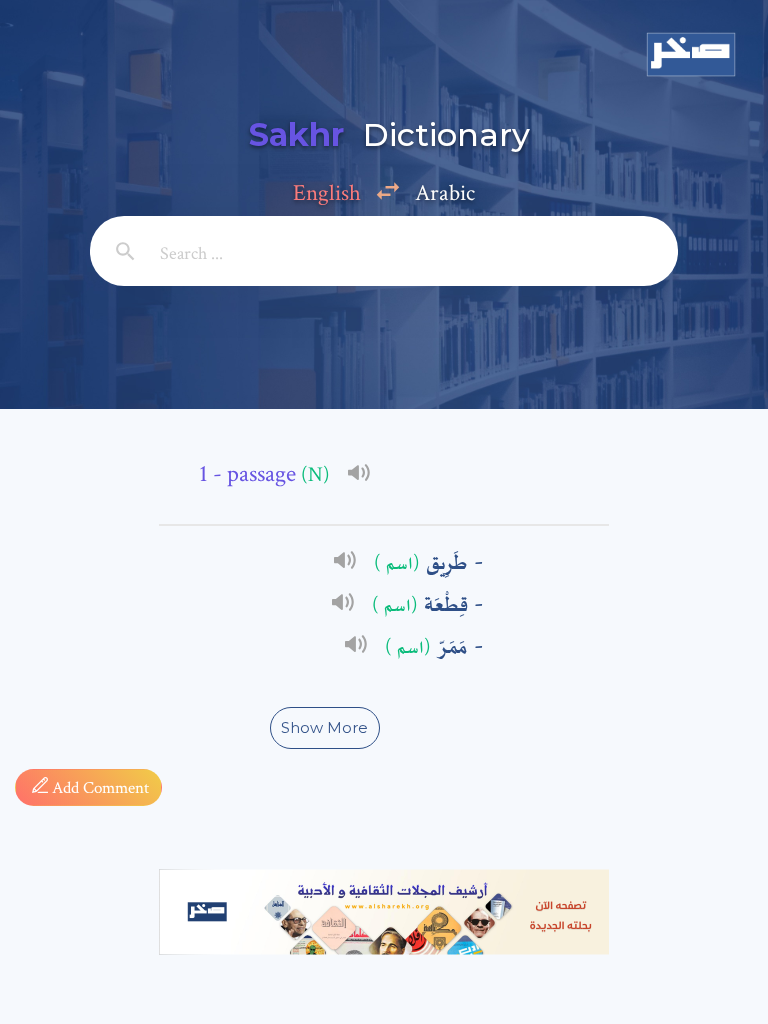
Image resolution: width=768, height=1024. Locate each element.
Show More (324, 727)
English (327, 193)
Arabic (445, 193)
